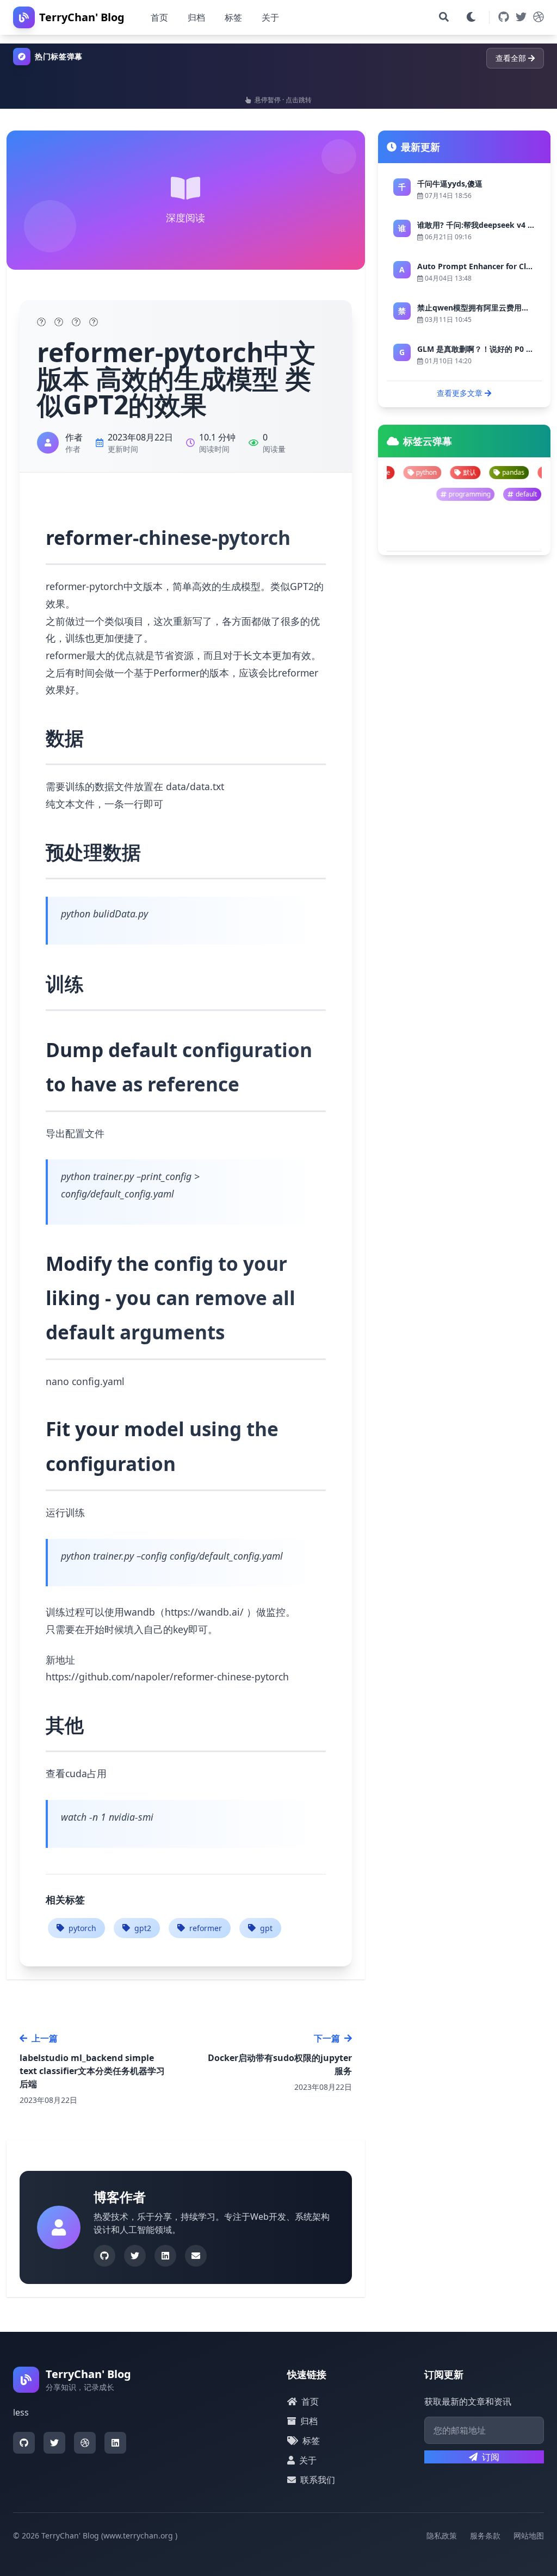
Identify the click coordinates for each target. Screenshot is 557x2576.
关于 (270, 17)
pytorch (82, 1928)
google (487, 472)
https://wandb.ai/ (204, 1612)
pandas (439, 472)
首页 (159, 17)
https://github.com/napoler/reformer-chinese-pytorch (167, 1677)
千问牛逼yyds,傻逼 (450, 184)
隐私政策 (442, 2535)
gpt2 (143, 1928)
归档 (196, 17)
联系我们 (318, 2480)
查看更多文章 (460, 393)
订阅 (491, 2457)
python (534, 472)
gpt (266, 1928)
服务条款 (485, 2535)
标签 (233, 17)
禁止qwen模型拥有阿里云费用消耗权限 (485, 308)
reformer (206, 1928)
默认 (395, 472)
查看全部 (511, 58)
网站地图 (529, 2535)
